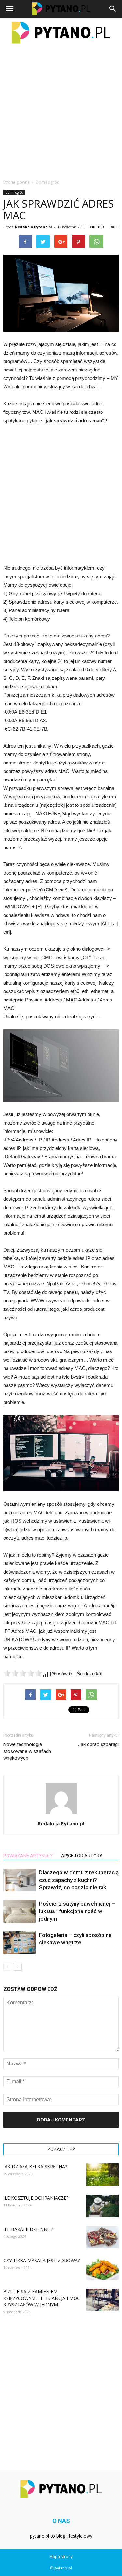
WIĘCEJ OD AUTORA (82, 1856)
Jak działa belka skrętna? (35, 2167)
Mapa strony (61, 2557)
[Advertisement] (61, 111)
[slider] (23, 1673)
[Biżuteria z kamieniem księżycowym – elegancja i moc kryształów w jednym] (102, 2300)
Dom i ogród (14, 192)
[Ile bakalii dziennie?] (102, 2237)
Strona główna (16, 182)
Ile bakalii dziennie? (28, 2229)
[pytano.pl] (61, 33)
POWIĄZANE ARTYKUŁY (28, 1856)
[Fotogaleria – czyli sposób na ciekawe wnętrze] (20, 1943)
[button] (113, 9)
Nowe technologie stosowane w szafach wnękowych (27, 1751)
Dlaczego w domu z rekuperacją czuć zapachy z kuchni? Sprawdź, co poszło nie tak (79, 1880)
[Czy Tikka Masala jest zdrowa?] (102, 2268)
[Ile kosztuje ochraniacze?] (102, 2206)
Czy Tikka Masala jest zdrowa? (41, 2260)
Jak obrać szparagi (98, 1744)
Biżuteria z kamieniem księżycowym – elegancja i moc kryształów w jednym (42, 2298)
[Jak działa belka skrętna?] (102, 2175)
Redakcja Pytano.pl (34, 227)
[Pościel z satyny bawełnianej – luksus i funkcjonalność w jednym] (20, 1911)
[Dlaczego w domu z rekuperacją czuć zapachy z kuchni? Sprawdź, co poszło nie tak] (20, 1880)
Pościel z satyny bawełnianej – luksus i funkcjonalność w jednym (77, 1911)
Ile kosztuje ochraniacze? (36, 2198)
